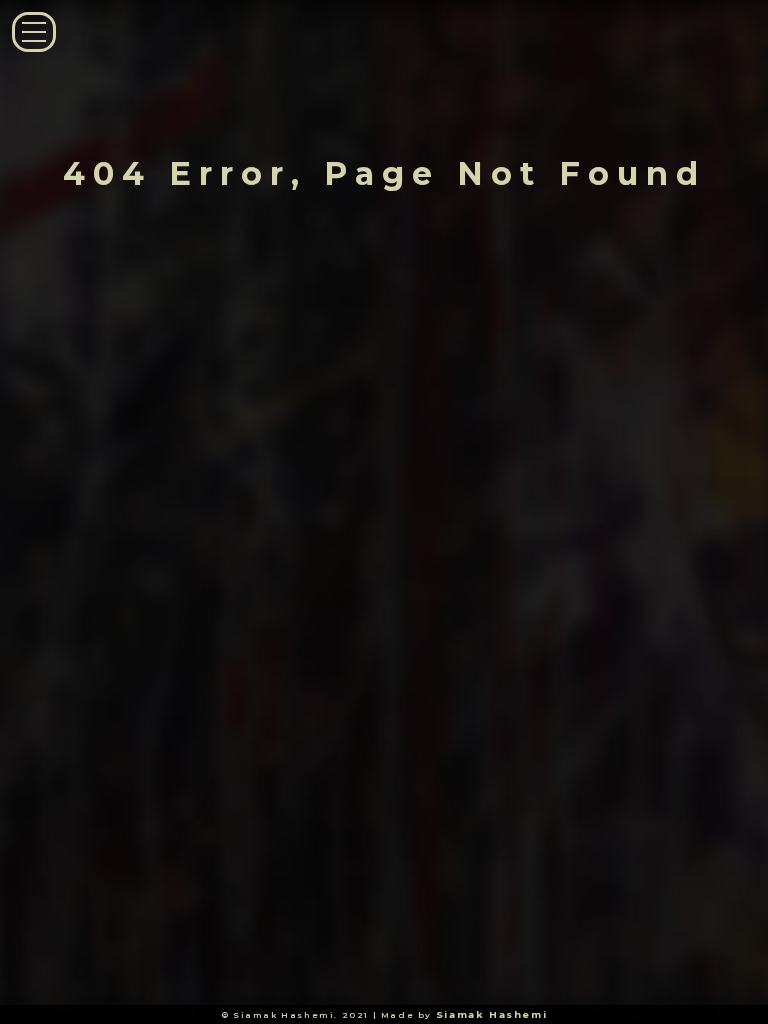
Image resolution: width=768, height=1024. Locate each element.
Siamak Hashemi (491, 1014)
